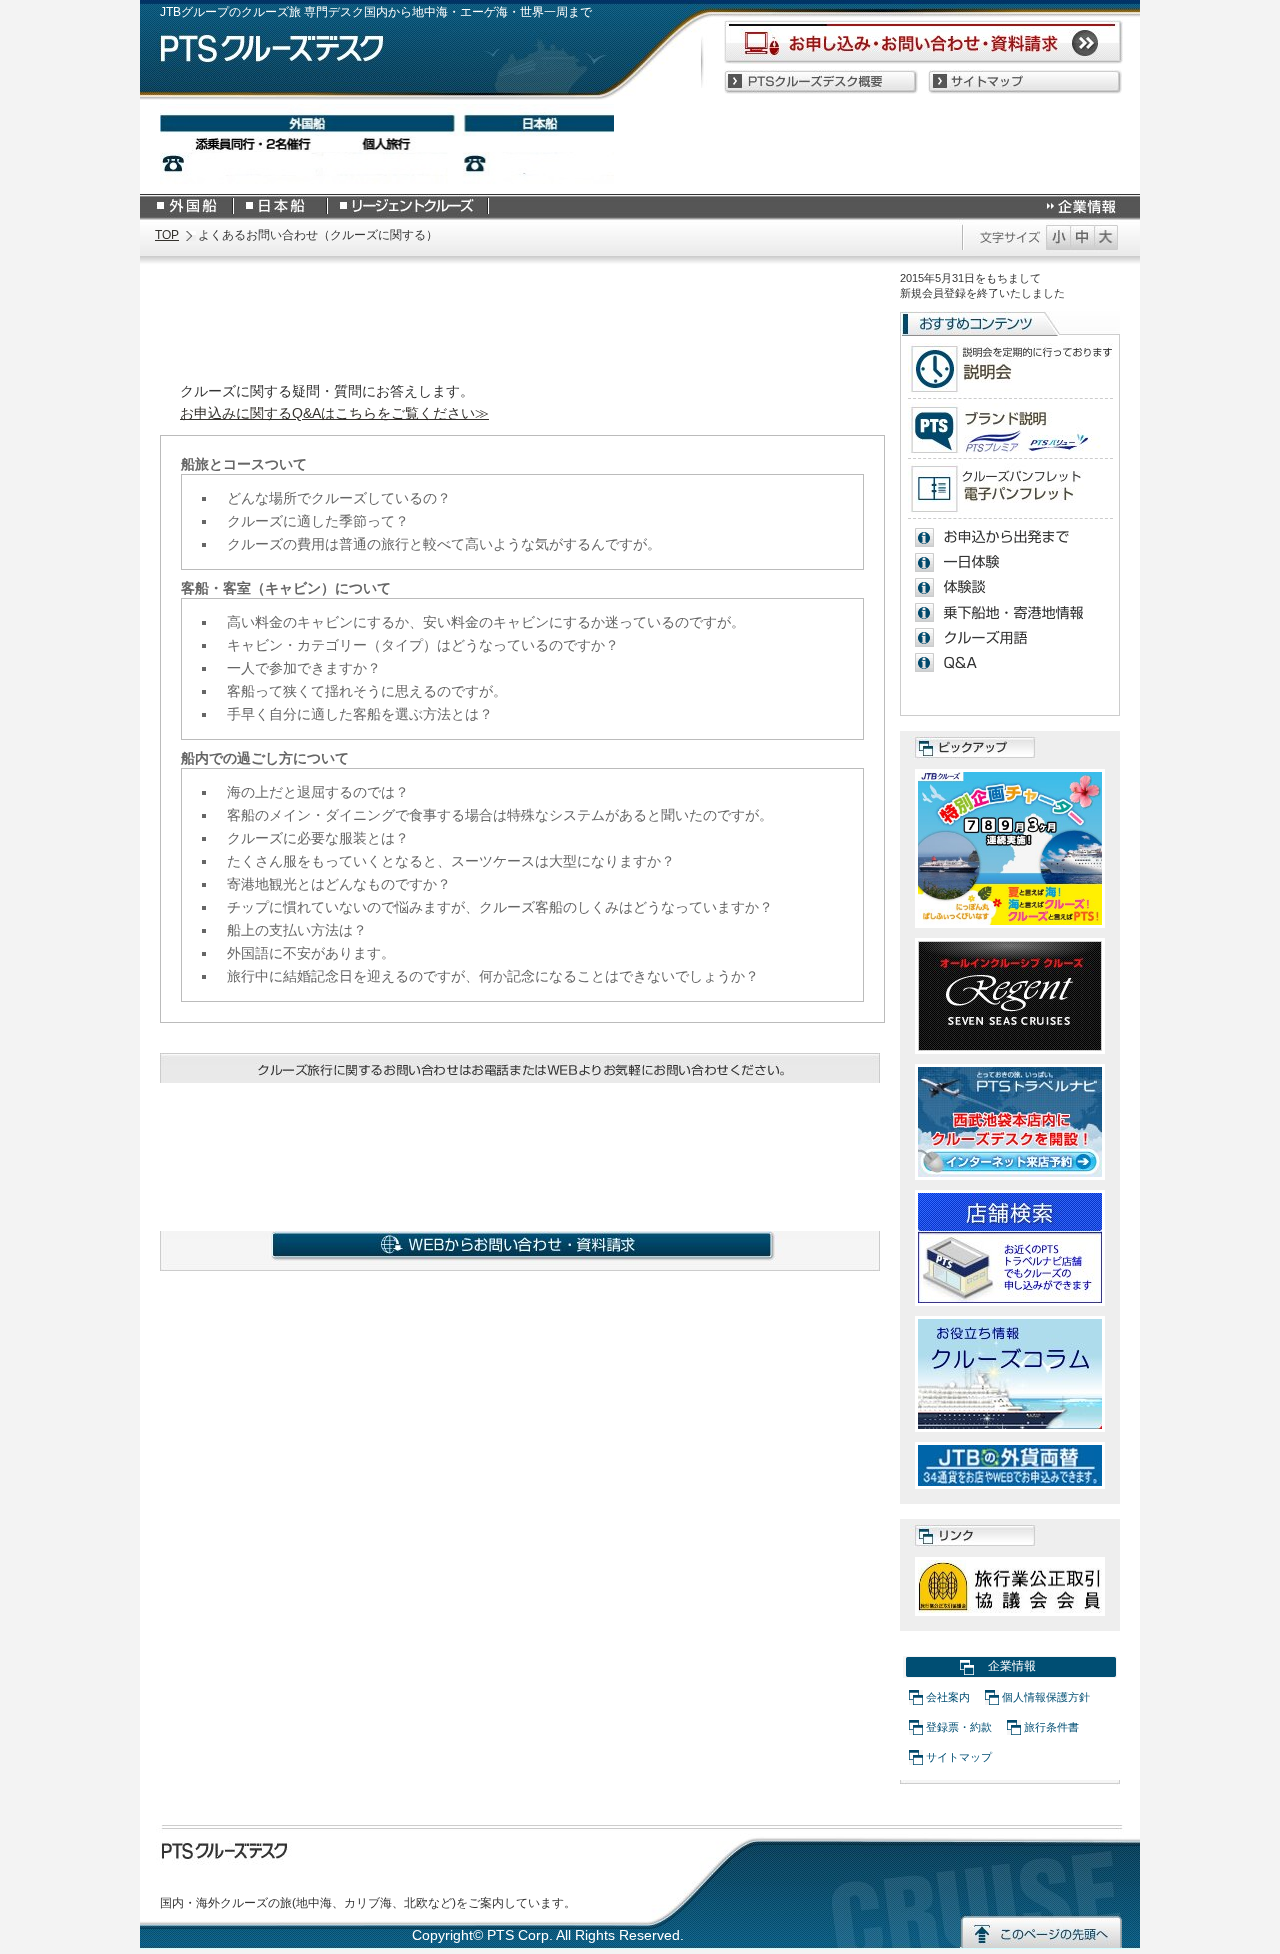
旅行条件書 (1051, 1727)
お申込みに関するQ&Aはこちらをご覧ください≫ (334, 413)
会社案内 (948, 1697)
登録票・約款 (959, 1727)
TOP (167, 234)
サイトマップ (959, 1757)
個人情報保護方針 (1046, 1697)
